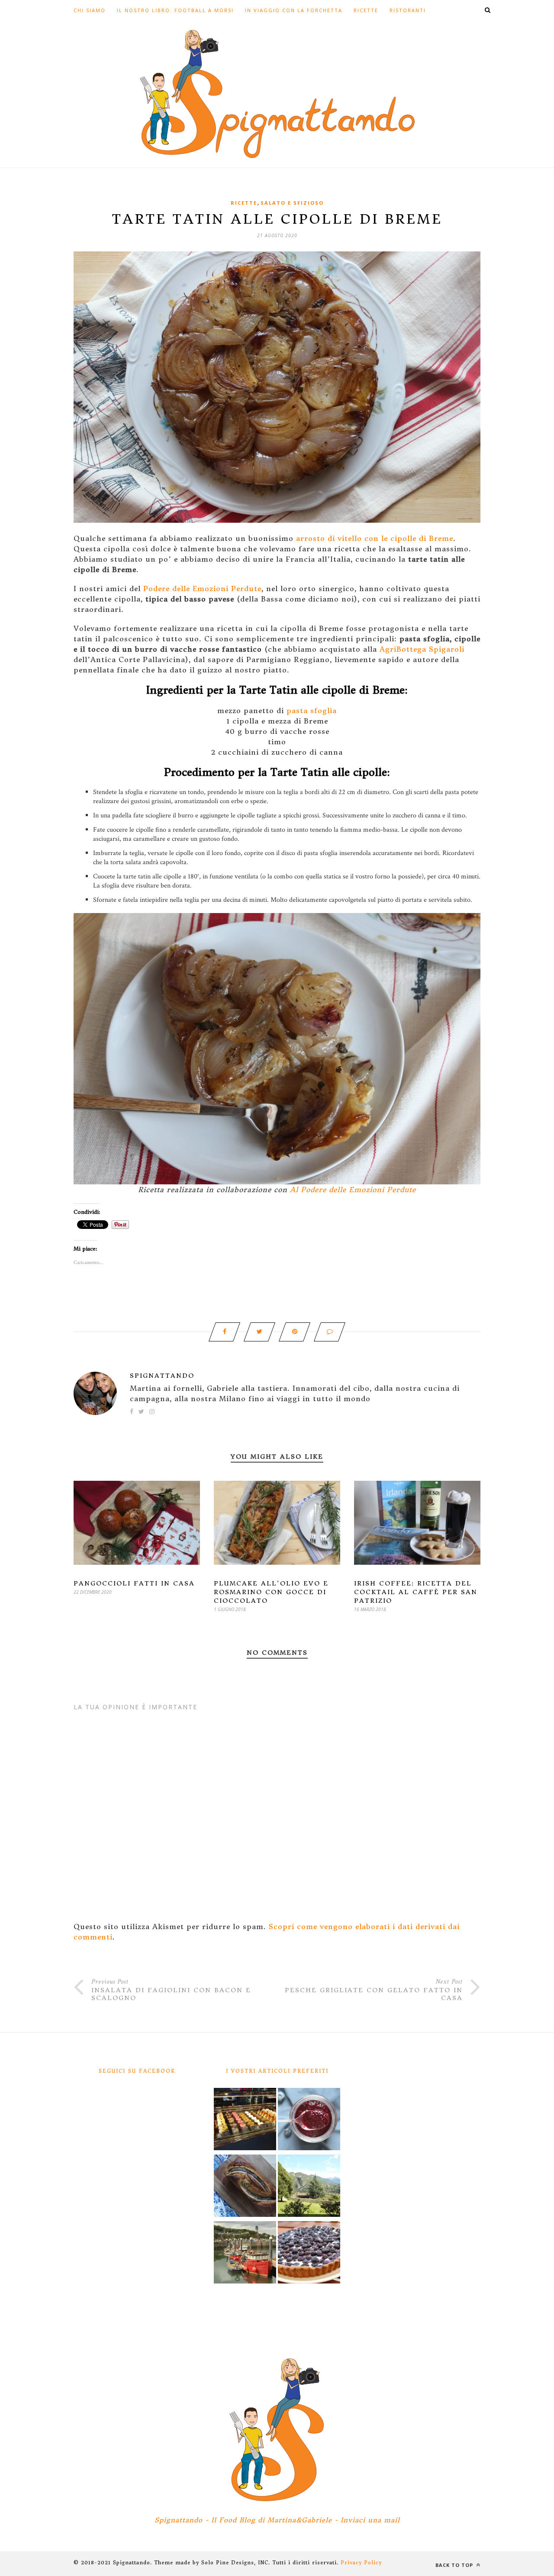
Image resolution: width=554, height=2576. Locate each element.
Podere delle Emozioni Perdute (202, 589)
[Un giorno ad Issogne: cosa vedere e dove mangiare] (309, 2187)
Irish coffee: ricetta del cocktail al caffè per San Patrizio (416, 1592)
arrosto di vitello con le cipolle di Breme (375, 538)
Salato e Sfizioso (292, 203)
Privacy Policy (361, 2563)
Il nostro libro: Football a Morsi (175, 10)
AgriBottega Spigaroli (422, 649)
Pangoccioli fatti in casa (134, 1583)
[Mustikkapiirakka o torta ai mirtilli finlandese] (309, 2254)
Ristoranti (408, 10)
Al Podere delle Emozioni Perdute (353, 1190)
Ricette (366, 10)
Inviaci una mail (370, 2520)
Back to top (455, 2565)
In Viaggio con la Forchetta (294, 10)
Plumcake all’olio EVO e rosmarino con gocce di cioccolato (271, 1592)
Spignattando (162, 1376)
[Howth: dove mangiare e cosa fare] (245, 2254)
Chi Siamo (90, 10)
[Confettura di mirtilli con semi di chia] (309, 2120)
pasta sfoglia (312, 711)
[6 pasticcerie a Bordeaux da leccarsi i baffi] (245, 2120)
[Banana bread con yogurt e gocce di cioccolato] (245, 2187)
